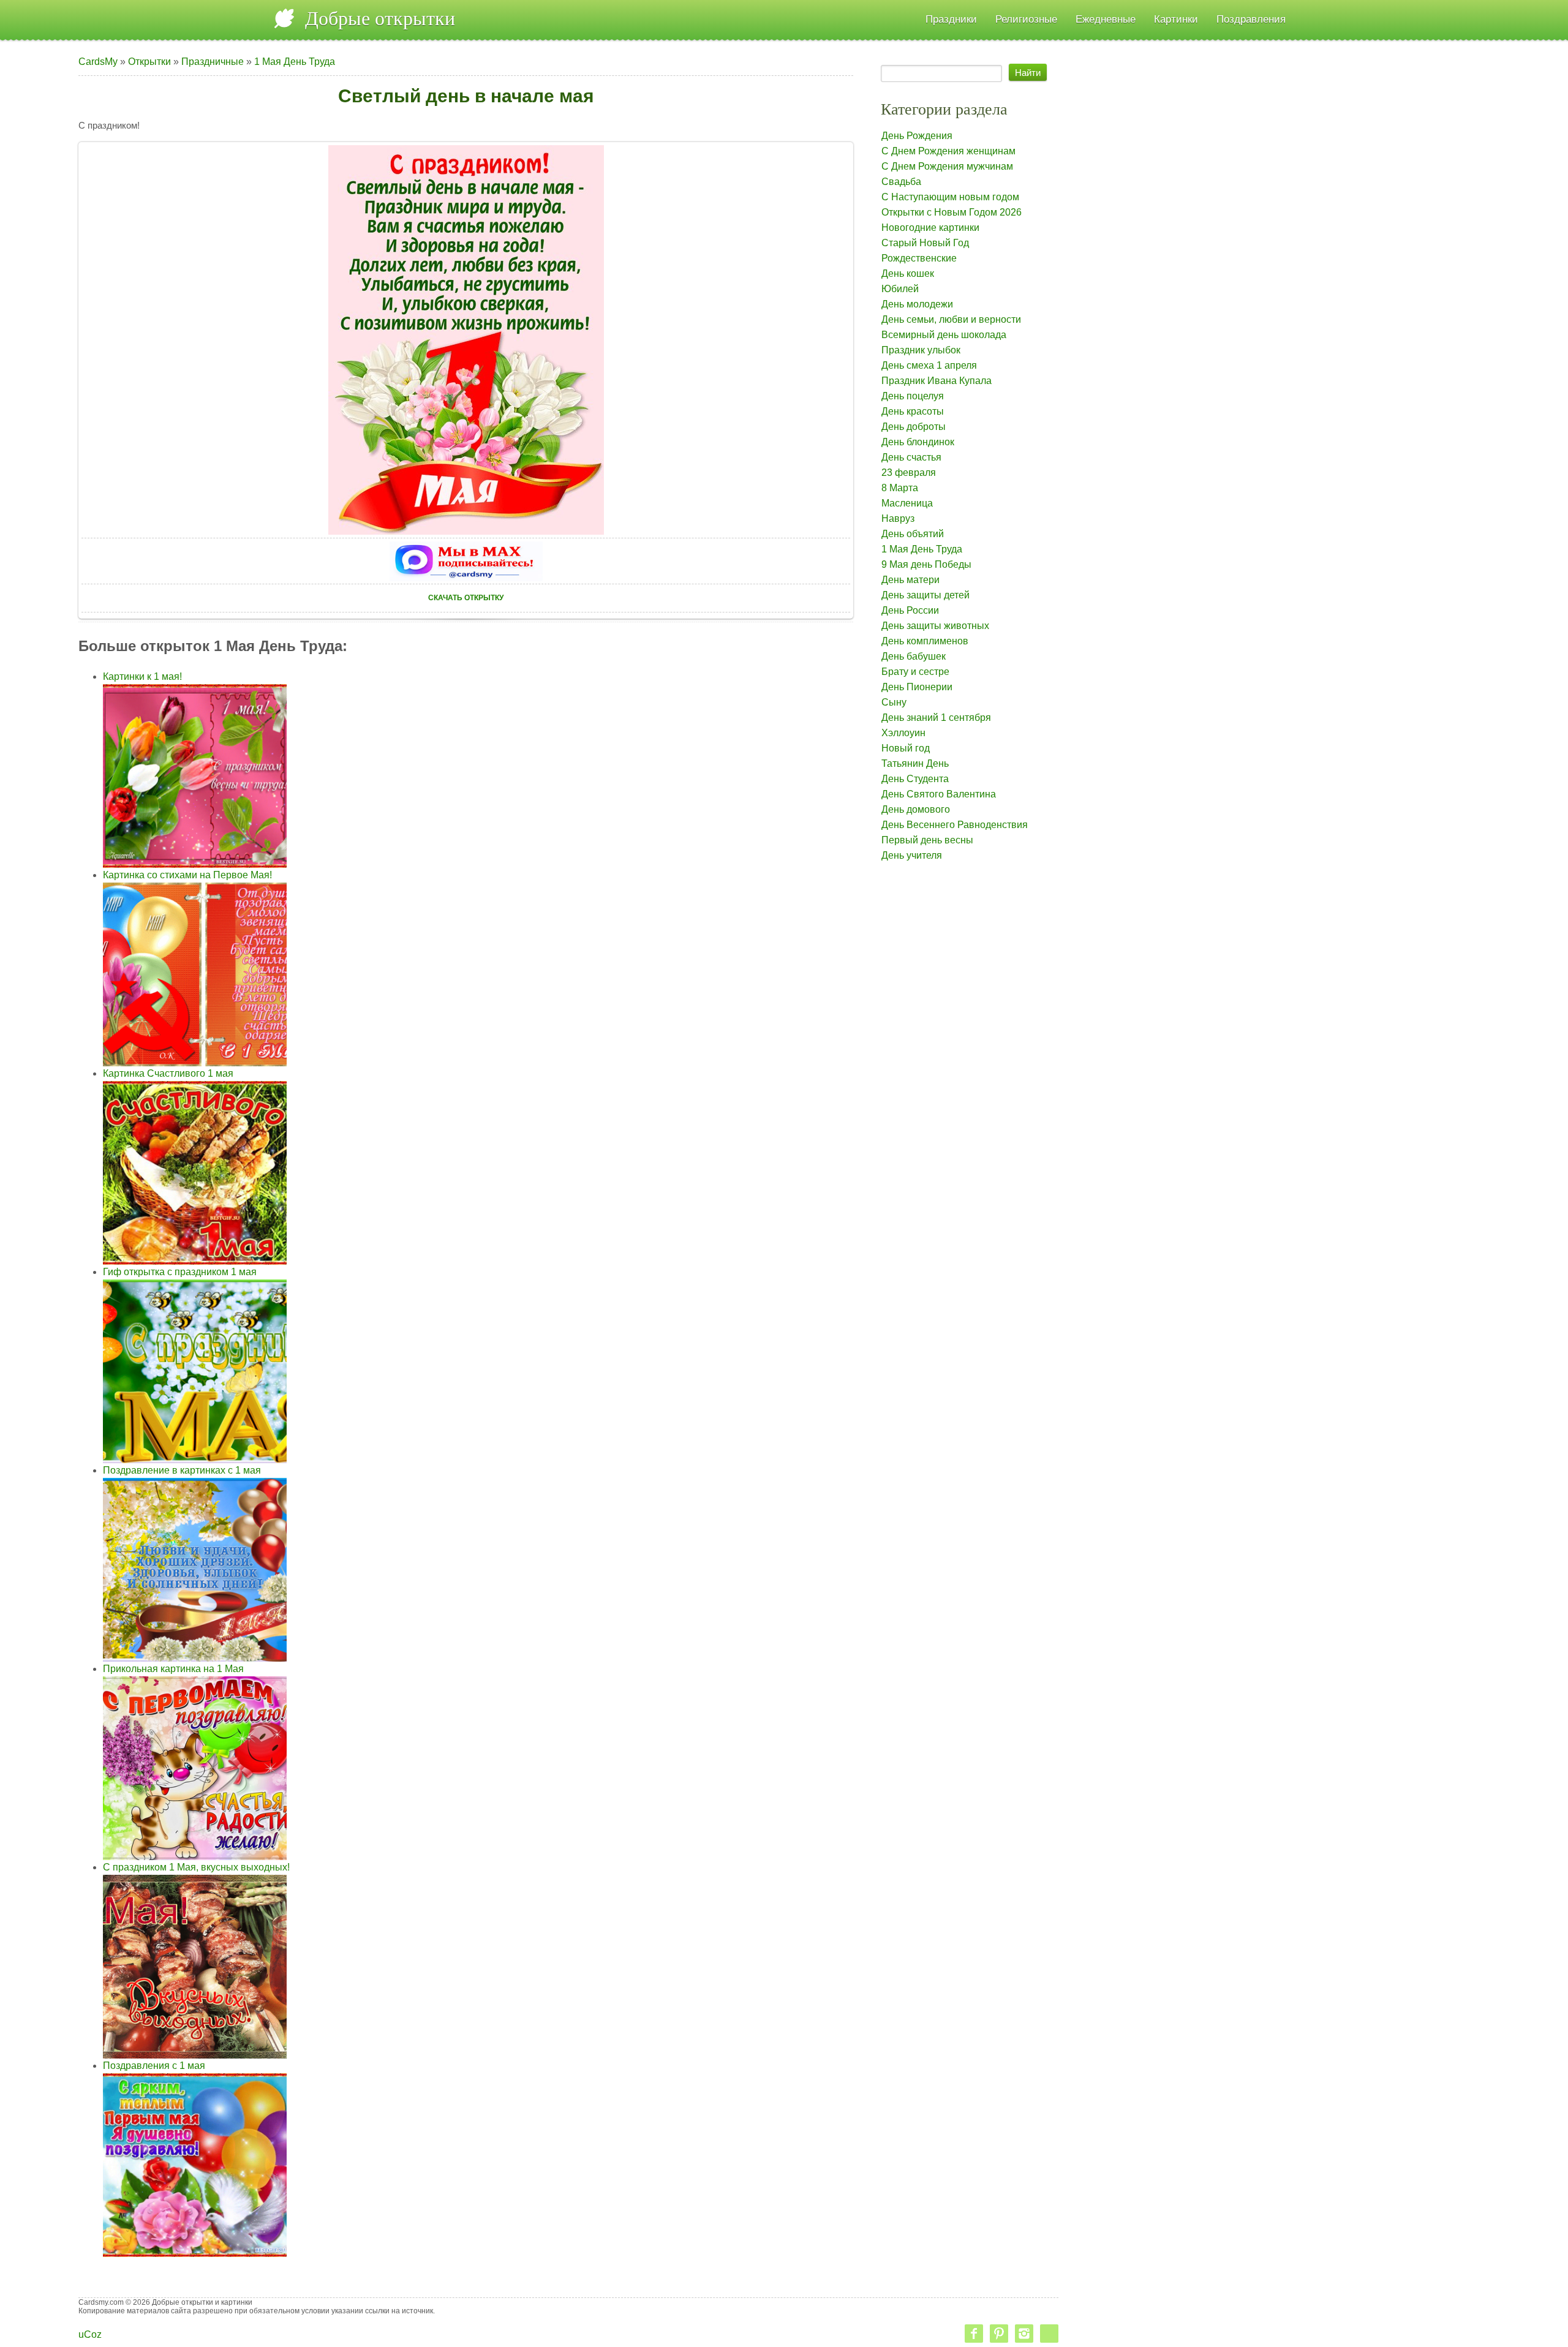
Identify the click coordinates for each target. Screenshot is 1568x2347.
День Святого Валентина (939, 794)
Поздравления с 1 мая (154, 2066)
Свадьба (901, 182)
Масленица (907, 503)
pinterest (999, 2334)
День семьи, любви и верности (951, 319)
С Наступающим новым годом (950, 197)
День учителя (912, 855)
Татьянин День (915, 763)
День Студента (915, 779)
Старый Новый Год (925, 243)
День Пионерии (917, 687)
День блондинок (918, 442)
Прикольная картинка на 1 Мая (173, 1669)
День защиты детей (925, 595)
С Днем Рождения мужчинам (947, 166)
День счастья (911, 457)
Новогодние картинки (930, 228)
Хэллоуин (903, 733)
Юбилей (900, 289)
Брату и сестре (915, 672)
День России (910, 610)
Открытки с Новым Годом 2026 (952, 212)
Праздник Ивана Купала (937, 381)
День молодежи (917, 304)
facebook (974, 2334)
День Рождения (917, 136)
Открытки (149, 62)
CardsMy (98, 62)
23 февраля (909, 473)
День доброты (914, 427)
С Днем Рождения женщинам (948, 151)
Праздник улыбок (921, 350)
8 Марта (900, 488)
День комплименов (925, 641)
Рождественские (919, 258)
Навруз (898, 518)
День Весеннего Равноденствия (955, 825)
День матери (910, 580)
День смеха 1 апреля (929, 365)
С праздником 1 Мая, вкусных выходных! (196, 1867)
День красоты (913, 411)
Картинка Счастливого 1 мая (168, 1073)
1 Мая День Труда (295, 62)
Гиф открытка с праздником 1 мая (180, 1272)
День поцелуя (913, 396)
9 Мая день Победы (926, 564)
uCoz (90, 2334)
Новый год (906, 748)
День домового (916, 809)
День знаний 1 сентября (936, 718)
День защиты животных (935, 626)
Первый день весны (927, 840)
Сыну (894, 702)
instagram (1024, 2334)
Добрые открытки (380, 18)
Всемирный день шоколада (944, 335)
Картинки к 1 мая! (142, 676)
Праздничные (213, 62)
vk (1049, 2334)
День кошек (908, 273)
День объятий (913, 534)
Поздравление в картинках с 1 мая (182, 1470)
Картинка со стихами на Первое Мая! (187, 875)
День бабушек (914, 656)
